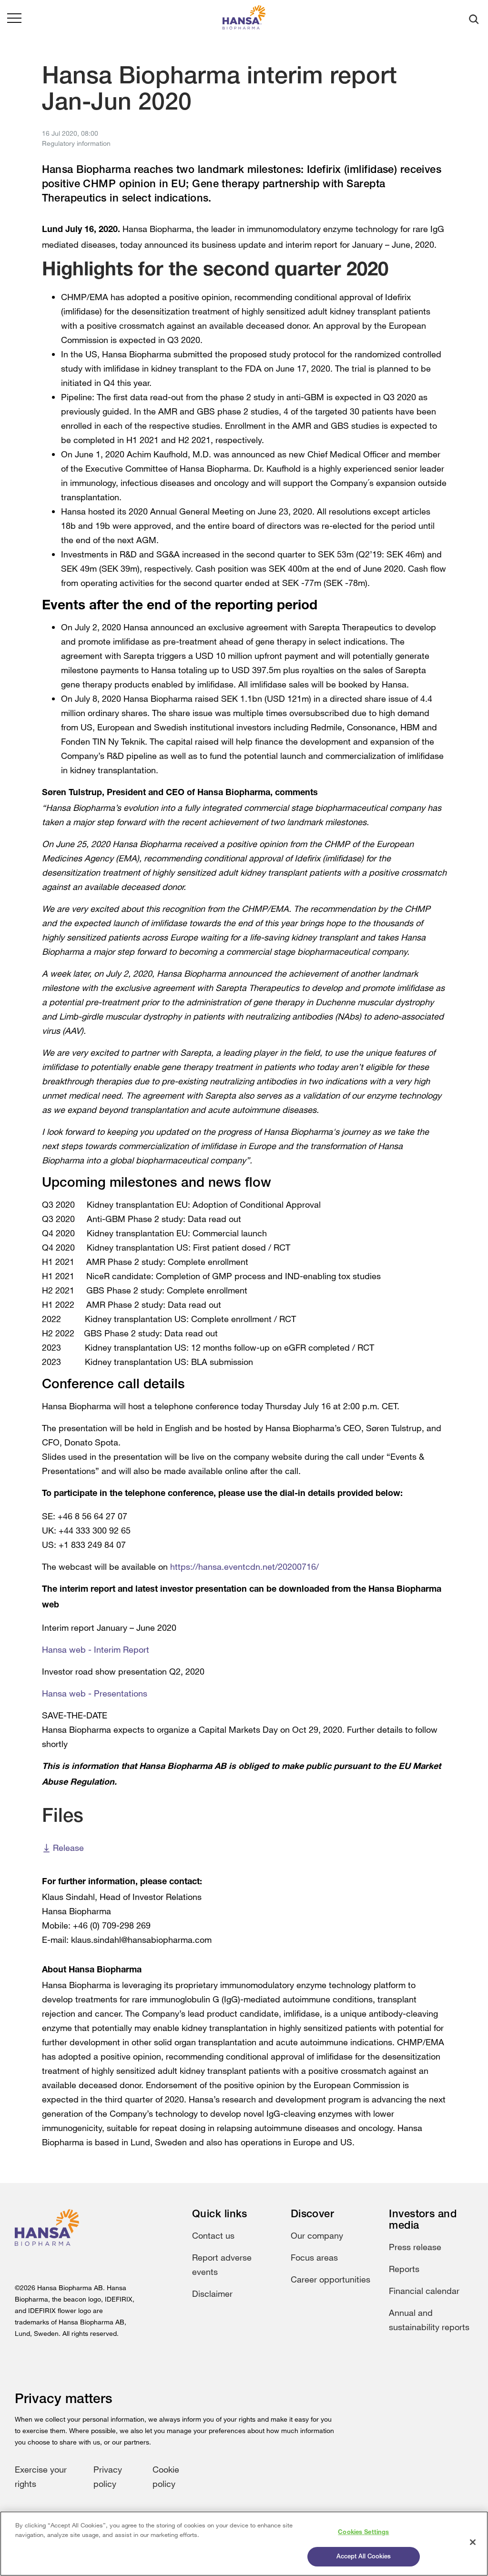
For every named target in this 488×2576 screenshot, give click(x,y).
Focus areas (314, 2257)
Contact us (213, 2235)
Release (68, 1848)
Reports (404, 2269)
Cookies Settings (363, 2532)
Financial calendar (424, 2291)
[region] (244, 2544)
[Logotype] (244, 19)
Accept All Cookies (364, 2557)
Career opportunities (330, 2279)
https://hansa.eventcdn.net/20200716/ (244, 1566)
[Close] (473, 2542)
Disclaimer (212, 2293)
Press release (415, 2247)
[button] (14, 19)
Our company (317, 2235)
